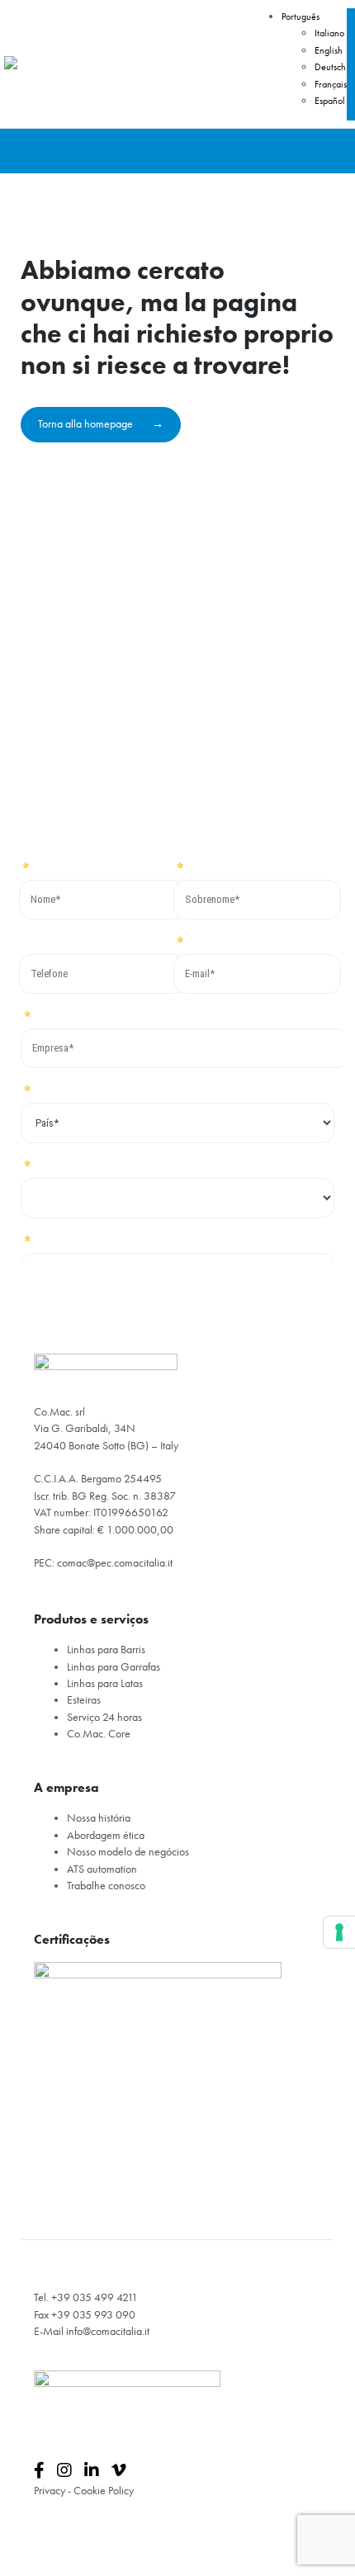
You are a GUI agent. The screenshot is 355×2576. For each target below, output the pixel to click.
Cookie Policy (104, 2491)
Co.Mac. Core (99, 1734)
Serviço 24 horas (104, 1717)
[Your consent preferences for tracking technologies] (339, 1932)
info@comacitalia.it (108, 2331)
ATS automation (102, 1869)
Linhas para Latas (105, 1683)
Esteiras (84, 1700)
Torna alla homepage (87, 424)
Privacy (50, 2491)
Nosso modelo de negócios (128, 1852)
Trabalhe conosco (106, 1886)
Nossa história (99, 1818)
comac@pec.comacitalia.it (115, 1563)
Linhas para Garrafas (114, 1667)
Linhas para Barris (106, 1650)
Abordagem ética (106, 1835)
